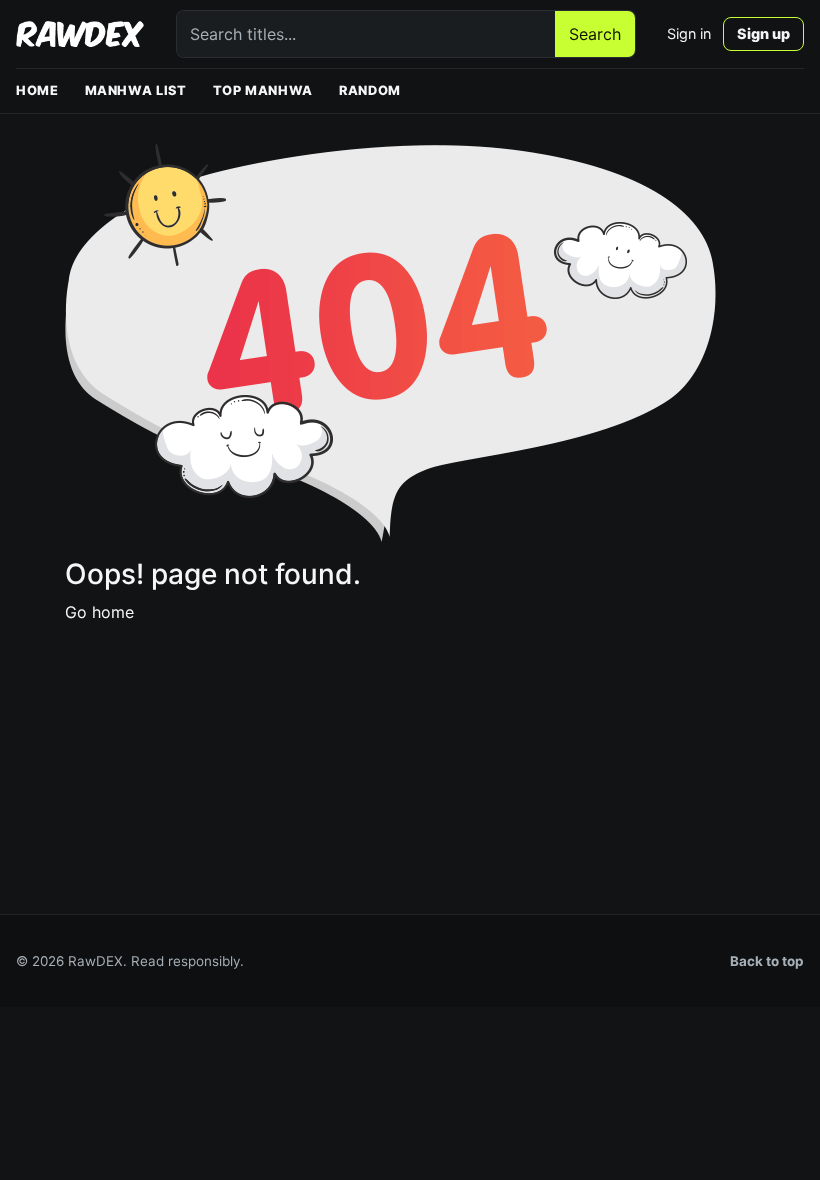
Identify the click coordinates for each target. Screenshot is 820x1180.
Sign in (689, 33)
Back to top (767, 961)
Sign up (763, 33)
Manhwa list (136, 90)
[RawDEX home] (80, 34)
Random (370, 90)
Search (595, 34)
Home (37, 90)
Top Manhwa (263, 90)
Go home (99, 612)
